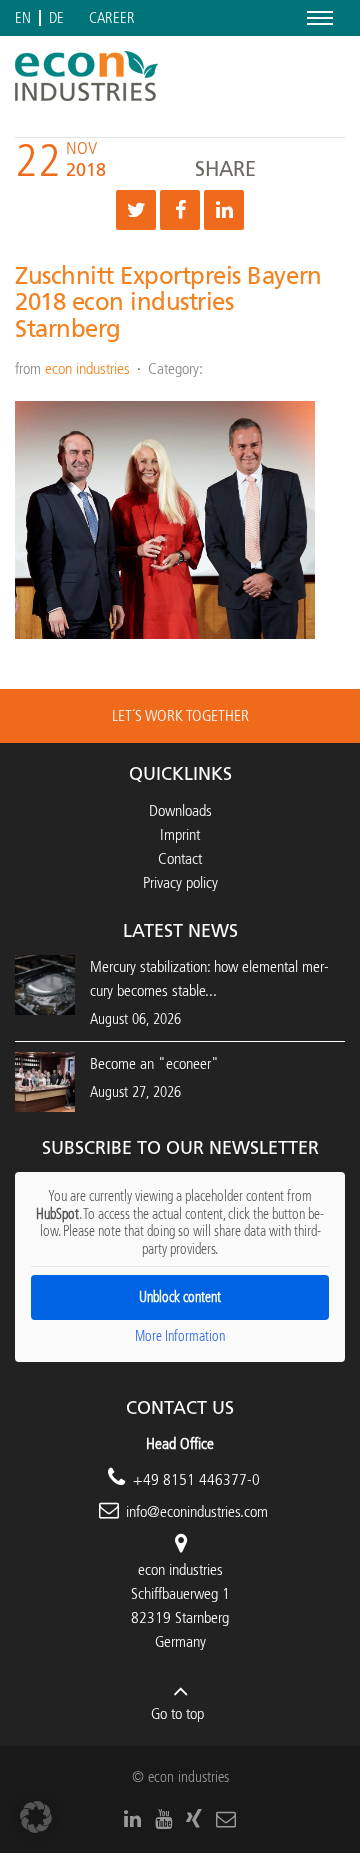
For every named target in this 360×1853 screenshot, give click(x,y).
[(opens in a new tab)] (45, 1080)
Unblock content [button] (180, 1297)
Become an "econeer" (154, 1063)
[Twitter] (136, 210)
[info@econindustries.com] (226, 1819)
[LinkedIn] (132, 1819)
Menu (316, 17)
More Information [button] (180, 1336)
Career (112, 18)
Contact (180, 858)
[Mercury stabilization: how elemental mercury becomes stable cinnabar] (45, 983)
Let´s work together (180, 715)
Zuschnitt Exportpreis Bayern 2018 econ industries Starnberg (168, 302)
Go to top (177, 1713)
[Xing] (194, 1819)
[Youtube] (163, 1819)
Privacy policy (180, 882)
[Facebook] (180, 210)
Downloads (180, 810)
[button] (36, 1817)
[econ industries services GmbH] (86, 76)
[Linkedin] (224, 210)
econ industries (87, 368)
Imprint (180, 834)
